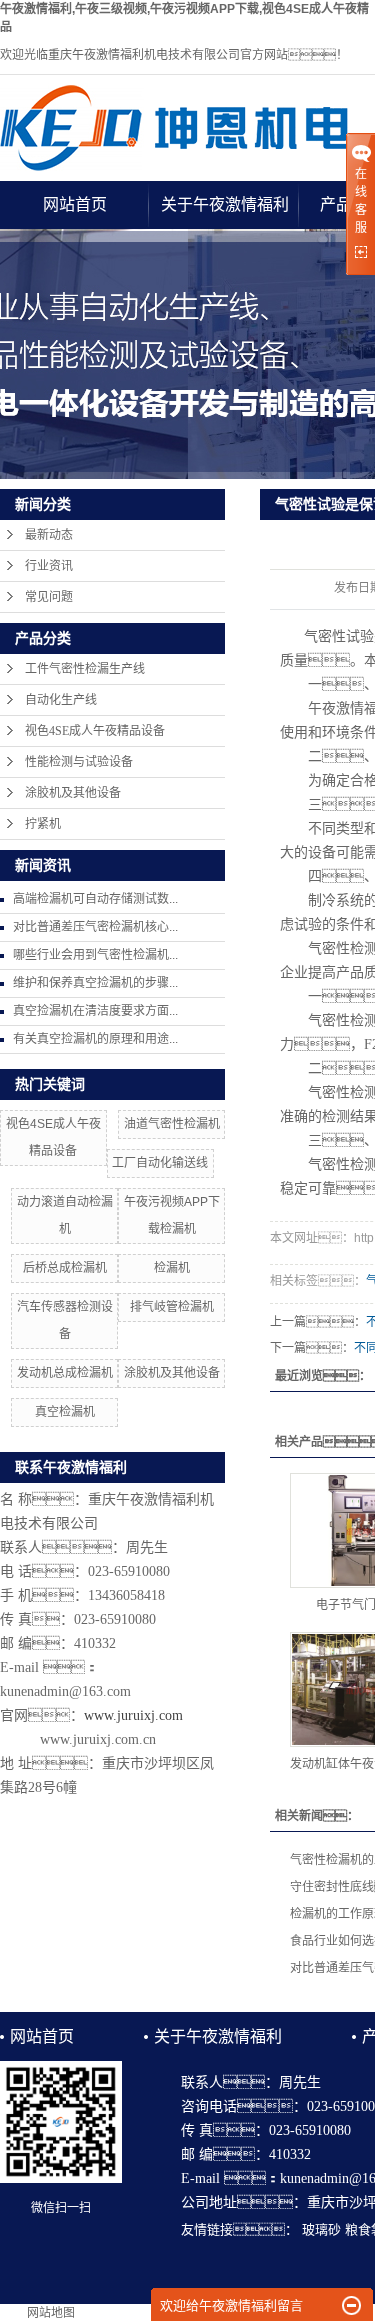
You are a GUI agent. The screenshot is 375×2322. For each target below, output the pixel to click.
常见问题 (49, 597)
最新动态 (49, 535)
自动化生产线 (61, 700)
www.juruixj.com (133, 1715)
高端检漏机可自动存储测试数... (95, 899)
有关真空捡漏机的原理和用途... (95, 1039)
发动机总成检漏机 (65, 1373)
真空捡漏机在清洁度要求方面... (95, 1011)
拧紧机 (43, 824)
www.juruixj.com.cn (98, 1739)
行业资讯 (49, 566)
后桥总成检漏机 (65, 1268)
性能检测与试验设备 (79, 762)
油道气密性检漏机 (172, 1124)
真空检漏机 (65, 1412)
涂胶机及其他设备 (73, 793)
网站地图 (51, 2313)
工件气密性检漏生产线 (85, 669)
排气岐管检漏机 (172, 1307)
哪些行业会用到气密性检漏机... (95, 955)
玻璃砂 (321, 2229)
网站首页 (75, 204)
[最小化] (351, 2306)
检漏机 (172, 1268)
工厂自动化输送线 (160, 1163)
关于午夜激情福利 (225, 204)
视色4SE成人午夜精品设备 (95, 731)
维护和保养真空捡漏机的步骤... (95, 983)
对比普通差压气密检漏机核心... (95, 927)
